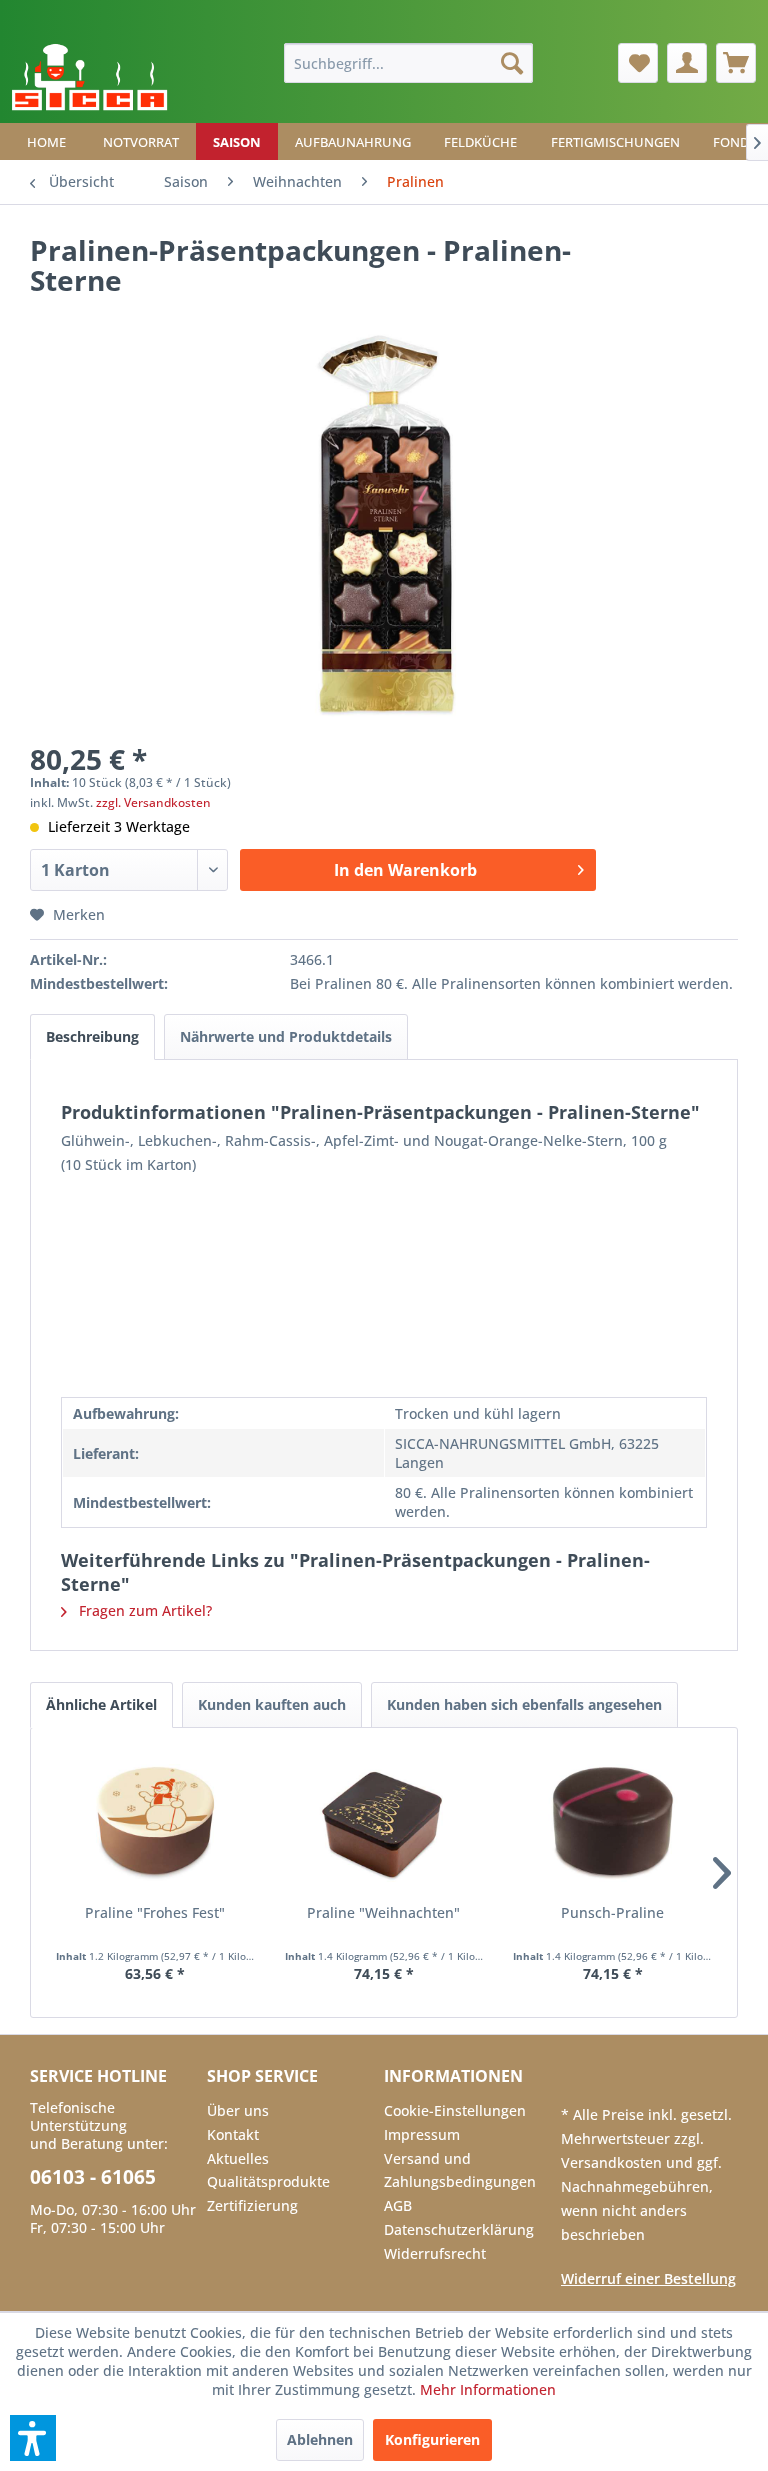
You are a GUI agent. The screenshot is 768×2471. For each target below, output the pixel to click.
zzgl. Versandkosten (153, 802)
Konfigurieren (432, 2439)
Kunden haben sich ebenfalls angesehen (524, 1704)
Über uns (238, 2110)
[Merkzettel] (638, 63)
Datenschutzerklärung (459, 2229)
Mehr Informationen (488, 2389)
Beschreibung (92, 1036)
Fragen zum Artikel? (143, 1610)
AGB (398, 2205)
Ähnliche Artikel (101, 1704)
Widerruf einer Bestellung (648, 2278)
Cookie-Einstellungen (455, 2110)
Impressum (422, 2134)
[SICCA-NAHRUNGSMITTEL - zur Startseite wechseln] (89, 78)
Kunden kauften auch (272, 1704)
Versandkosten (613, 2162)
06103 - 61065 (93, 2177)
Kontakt (233, 2134)
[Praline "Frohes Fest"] (155, 1823)
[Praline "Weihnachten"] (384, 1823)
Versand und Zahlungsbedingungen (460, 2170)
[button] (33, 2438)
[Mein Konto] (687, 63)
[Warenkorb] (736, 63)
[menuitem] (409, 63)
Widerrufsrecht (435, 2253)
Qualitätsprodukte (268, 2181)
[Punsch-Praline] (612, 1823)
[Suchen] (512, 63)
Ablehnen (320, 2439)
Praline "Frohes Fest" (155, 1912)
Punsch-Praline (612, 1912)
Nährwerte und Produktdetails (286, 1036)
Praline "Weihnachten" (383, 1912)
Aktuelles (238, 2158)
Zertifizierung (252, 2205)
